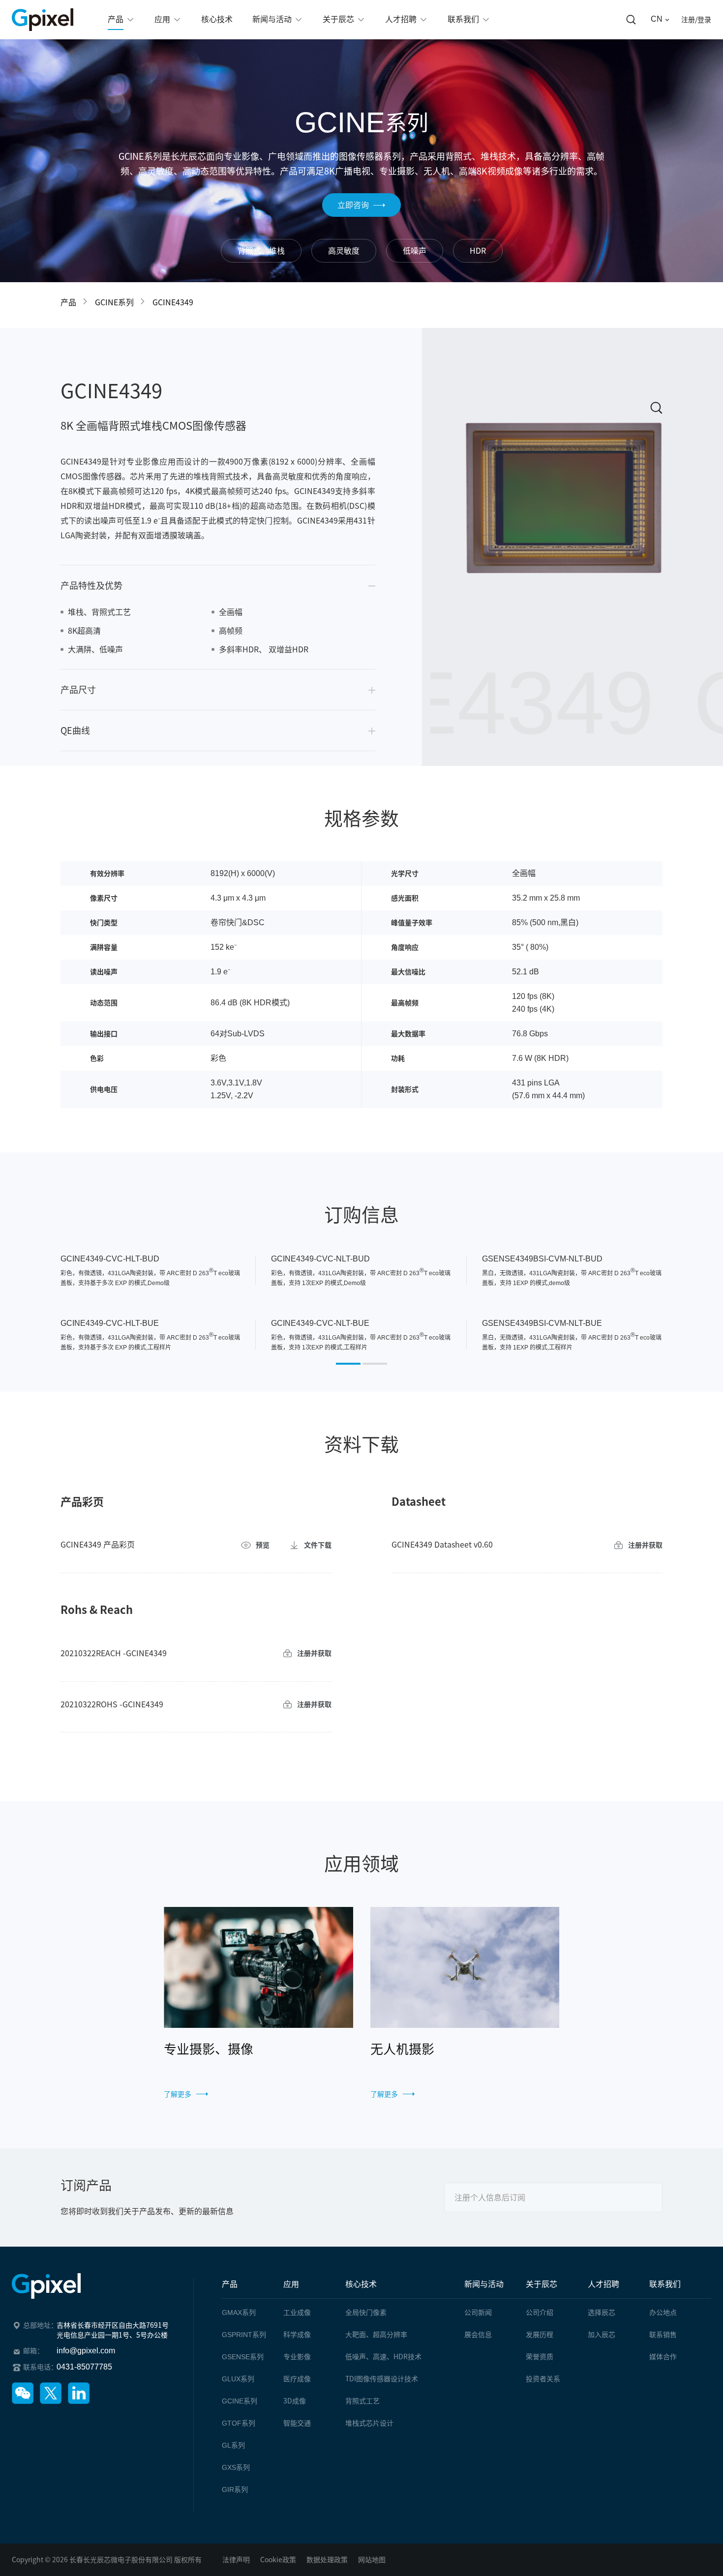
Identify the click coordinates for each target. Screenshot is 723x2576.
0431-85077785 (84, 2367)
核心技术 (361, 2284)
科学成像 (297, 2335)
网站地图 (372, 2560)
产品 (68, 302)
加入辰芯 (602, 2335)
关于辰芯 (542, 2284)
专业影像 (297, 2357)
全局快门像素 (366, 2313)
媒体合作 (663, 2357)
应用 (291, 2284)
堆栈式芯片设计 (369, 2423)
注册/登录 (696, 20)
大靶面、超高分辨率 (376, 2335)
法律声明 (236, 2560)
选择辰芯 (602, 2313)
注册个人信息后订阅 (490, 2197)
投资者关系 (543, 2379)
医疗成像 (297, 2379)
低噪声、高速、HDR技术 (383, 2357)
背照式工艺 (362, 2401)
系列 (239, 2313)
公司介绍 (540, 2313)
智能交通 (297, 2423)
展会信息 (478, 2335)
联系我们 (665, 2284)
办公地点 (663, 2313)
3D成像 (295, 2401)
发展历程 (540, 2335)
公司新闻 (478, 2313)
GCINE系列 (114, 302)
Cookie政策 (278, 2560)
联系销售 (663, 2335)
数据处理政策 (327, 2560)
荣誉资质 (540, 2357)
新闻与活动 (484, 2284)
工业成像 (297, 2313)
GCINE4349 (173, 302)
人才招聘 (603, 2284)
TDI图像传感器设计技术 (382, 2379)
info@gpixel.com (86, 2351)
